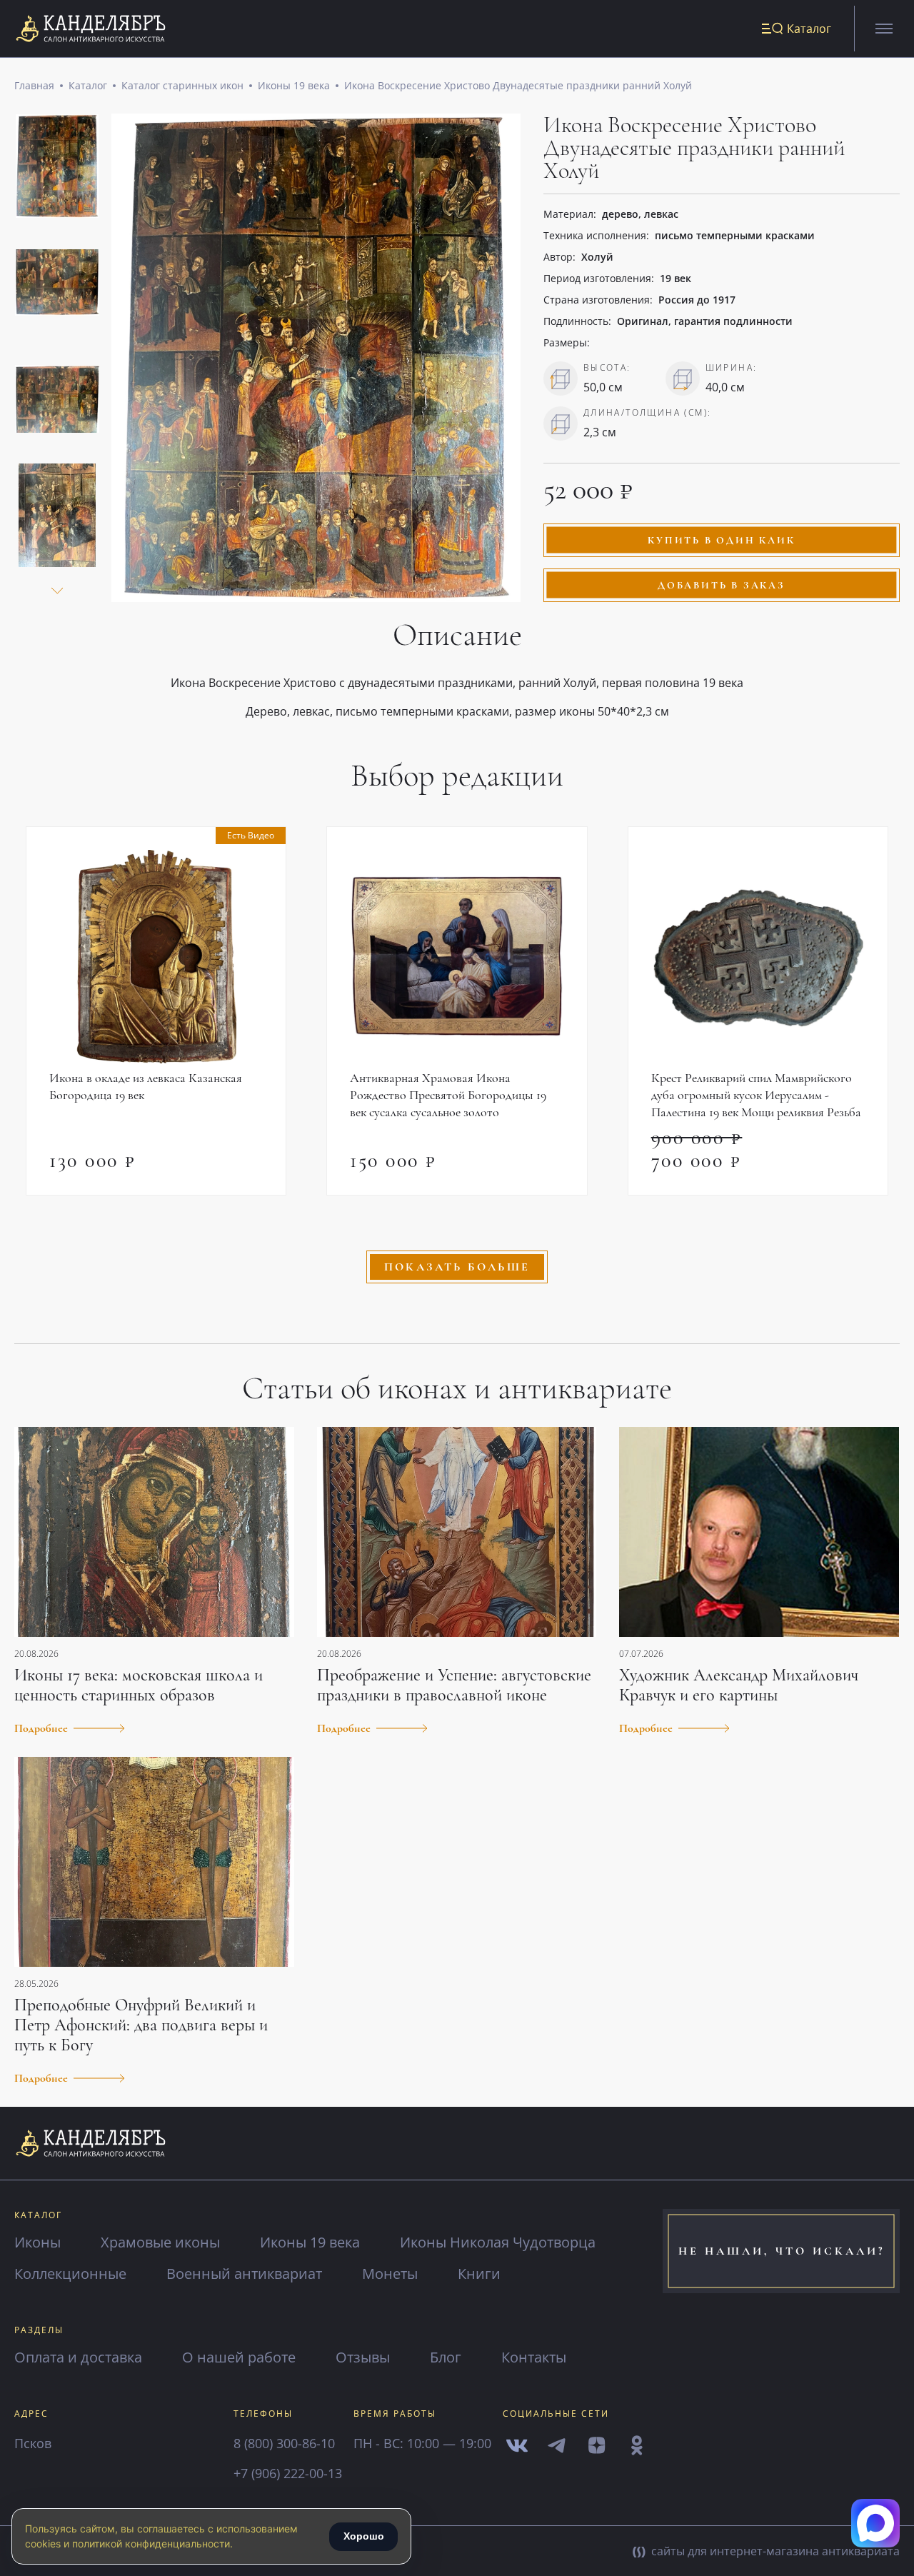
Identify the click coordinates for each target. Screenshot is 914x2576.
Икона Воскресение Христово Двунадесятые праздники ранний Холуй (518, 85)
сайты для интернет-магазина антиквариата (774, 2551)
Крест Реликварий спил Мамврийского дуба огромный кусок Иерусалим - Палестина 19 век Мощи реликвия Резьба (756, 1095)
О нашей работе (239, 2357)
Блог (446, 2357)
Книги (479, 2274)
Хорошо (364, 2536)
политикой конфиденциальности (151, 2544)
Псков (33, 2443)
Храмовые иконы (160, 2242)
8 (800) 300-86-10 (284, 2443)
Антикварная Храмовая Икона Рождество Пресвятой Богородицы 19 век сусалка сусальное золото (448, 1095)
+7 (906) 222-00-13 (288, 2473)
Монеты (390, 2274)
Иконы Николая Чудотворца (498, 2242)
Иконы (37, 2242)
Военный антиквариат (244, 2274)
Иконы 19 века (294, 85)
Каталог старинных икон (182, 85)
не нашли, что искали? (782, 2251)
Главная (34, 85)
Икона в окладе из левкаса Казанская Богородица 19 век (146, 1086)
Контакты (534, 2357)
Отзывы (363, 2357)
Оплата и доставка (78, 2357)
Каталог (88, 85)
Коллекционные (70, 2274)
